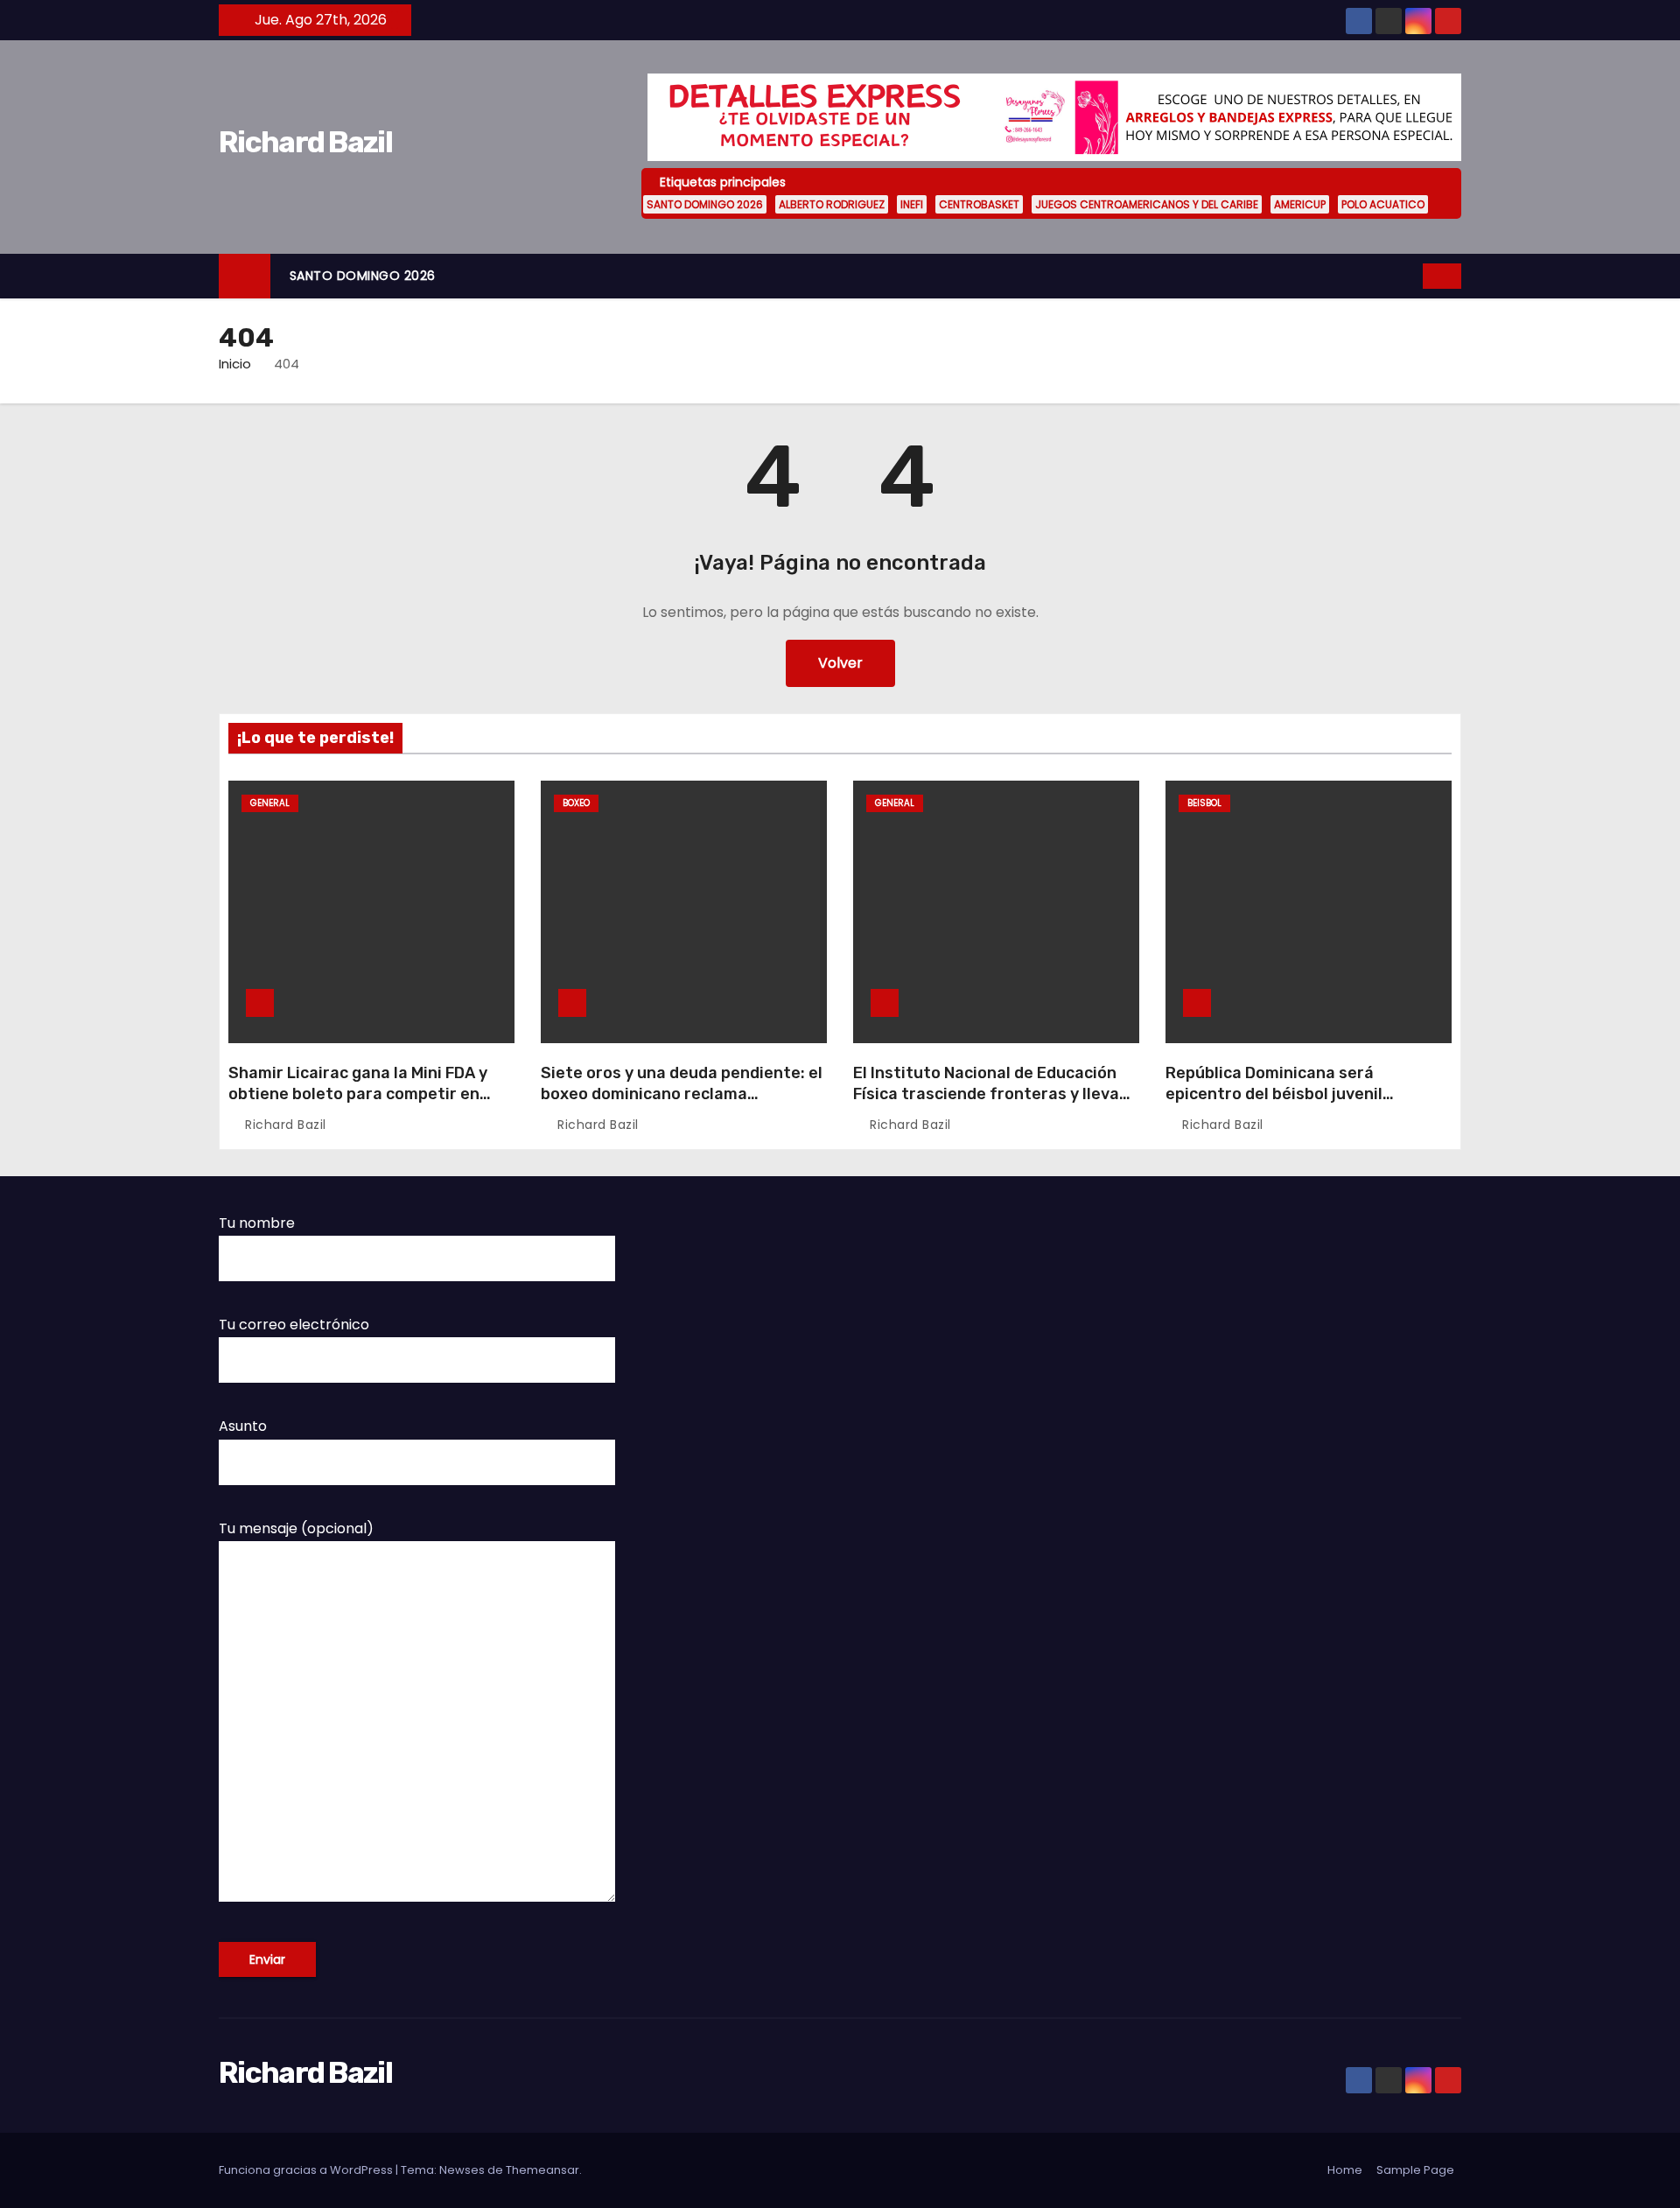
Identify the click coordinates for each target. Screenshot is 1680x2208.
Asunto (243, 1426)
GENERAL (270, 803)
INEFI (912, 204)
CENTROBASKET (979, 204)
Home (1345, 2170)
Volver (840, 663)
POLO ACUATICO (1383, 204)
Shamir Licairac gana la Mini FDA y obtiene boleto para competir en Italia (358, 1094)
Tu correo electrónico (294, 1325)
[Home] (245, 276)
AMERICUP (1300, 204)
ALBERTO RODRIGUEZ (832, 204)
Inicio (235, 364)
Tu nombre (257, 1223)
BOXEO (576, 803)
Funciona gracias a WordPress (307, 2170)
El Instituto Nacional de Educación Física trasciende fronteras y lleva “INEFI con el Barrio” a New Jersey (986, 1094)
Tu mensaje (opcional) (296, 1528)
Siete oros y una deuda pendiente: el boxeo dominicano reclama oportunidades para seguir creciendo (682, 1104)
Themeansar (542, 2170)
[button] (1410, 275)
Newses (462, 2170)
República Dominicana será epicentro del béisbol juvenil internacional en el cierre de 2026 (1296, 1094)
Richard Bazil (305, 142)
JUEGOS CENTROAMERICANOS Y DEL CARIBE (1147, 204)
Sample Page (1415, 2170)
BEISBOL (1204, 803)
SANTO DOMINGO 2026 (705, 204)
